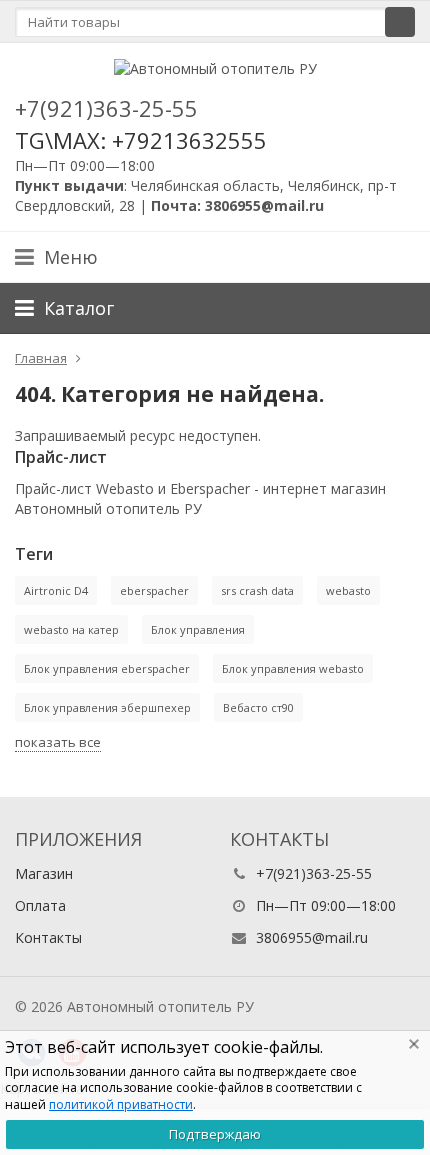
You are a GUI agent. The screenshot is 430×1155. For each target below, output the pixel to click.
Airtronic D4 (56, 590)
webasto (348, 590)
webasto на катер (71, 629)
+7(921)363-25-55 (106, 108)
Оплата (40, 905)
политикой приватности (121, 1104)
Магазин (44, 873)
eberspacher (154, 590)
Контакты (48, 937)
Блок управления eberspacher (107, 668)
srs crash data (257, 590)
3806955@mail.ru (312, 937)
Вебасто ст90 (258, 707)
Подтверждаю (215, 1134)
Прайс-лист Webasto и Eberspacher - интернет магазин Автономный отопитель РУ (200, 498)
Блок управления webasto (293, 668)
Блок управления (198, 629)
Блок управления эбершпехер (107, 707)
